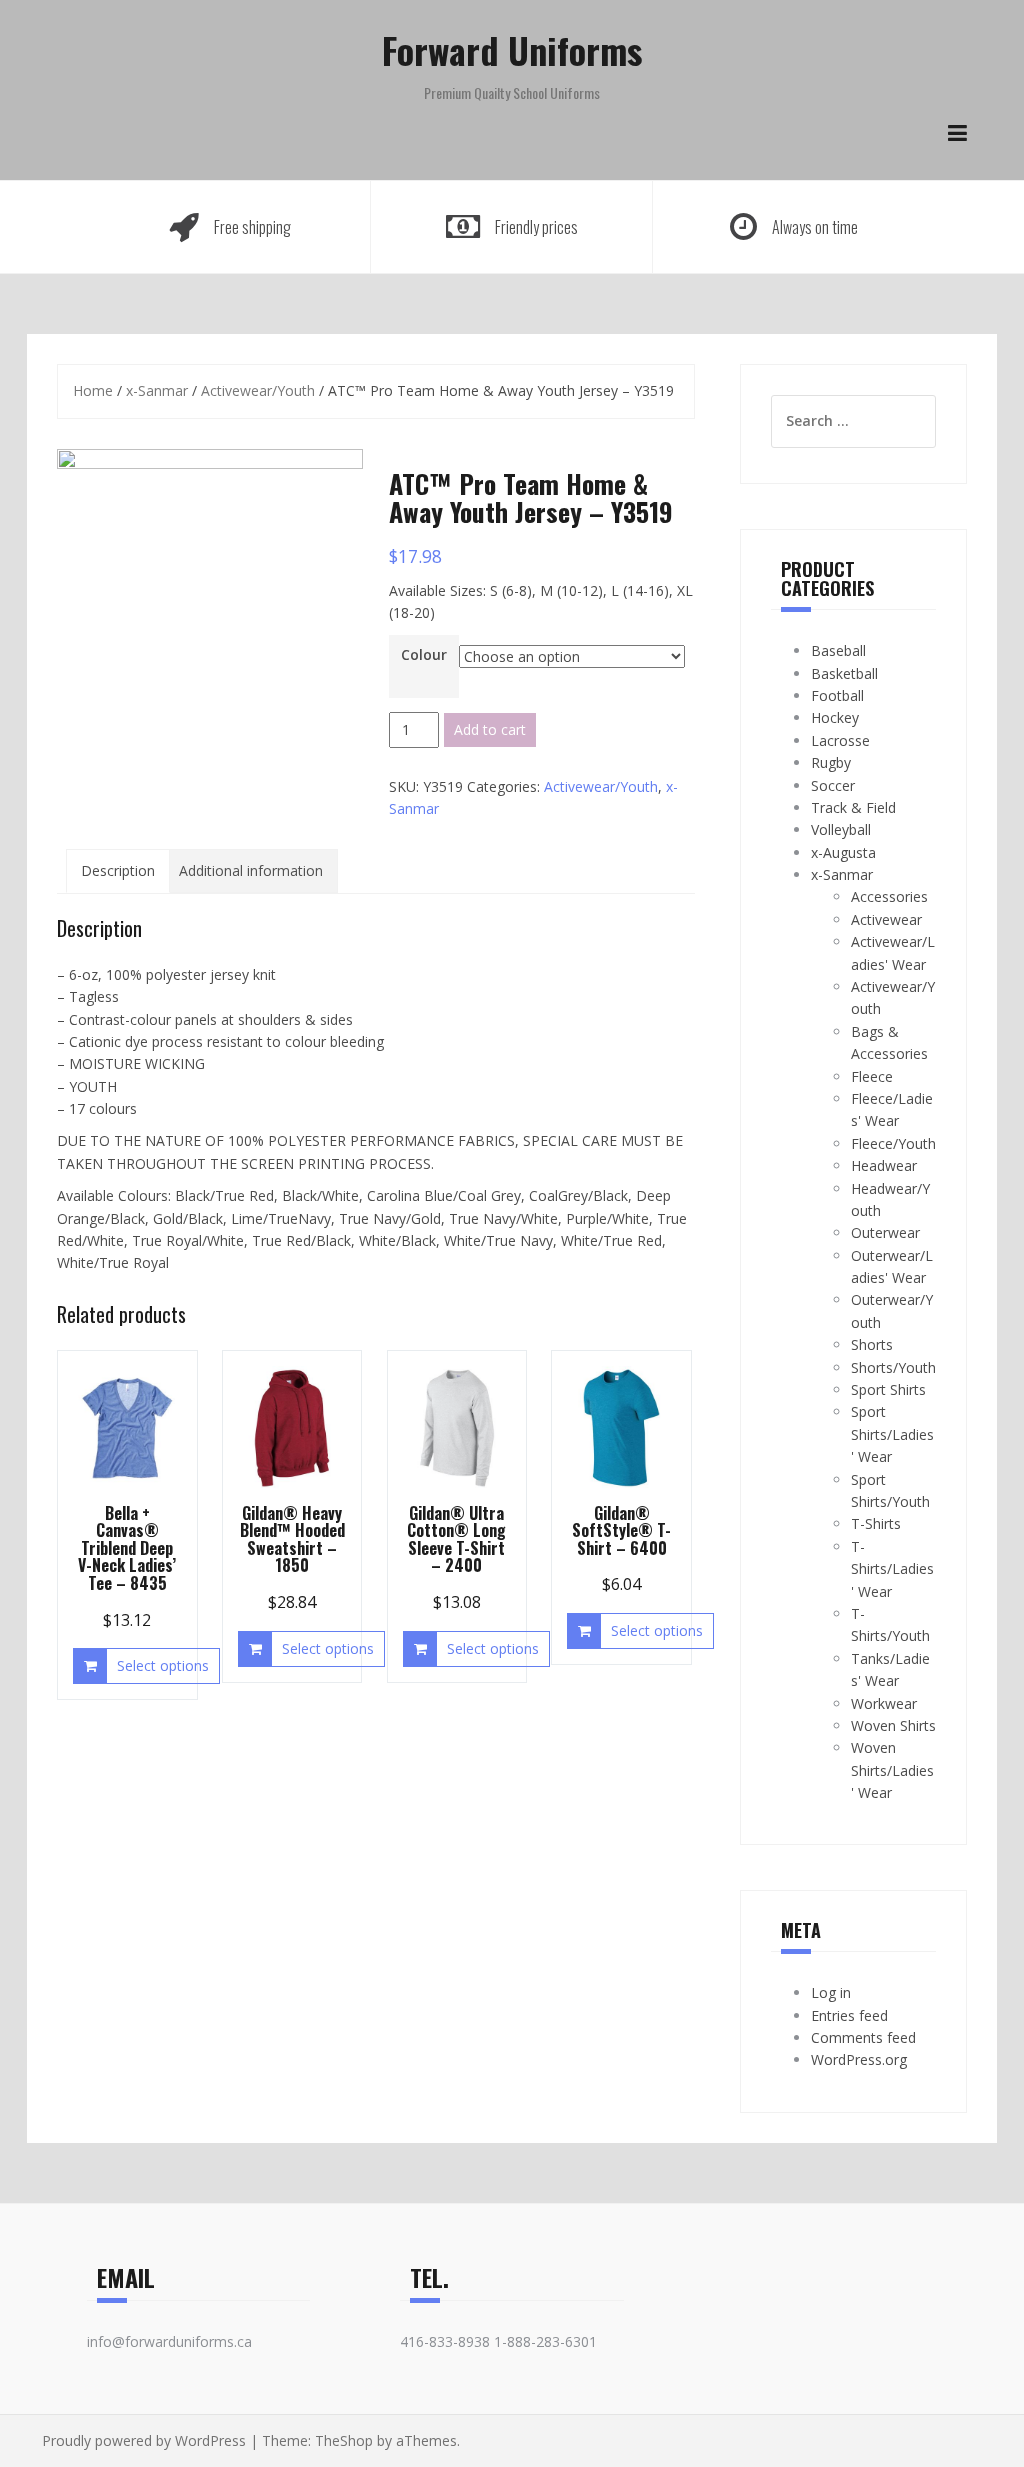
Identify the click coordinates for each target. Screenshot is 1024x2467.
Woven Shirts (893, 1725)
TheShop (344, 2440)
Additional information (251, 870)
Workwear (884, 1703)
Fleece (872, 1076)
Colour (424, 654)
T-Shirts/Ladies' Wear (892, 1569)
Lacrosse (840, 740)
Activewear (886, 919)
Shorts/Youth (893, 1367)
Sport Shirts (888, 1389)
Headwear (884, 1165)
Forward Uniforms (512, 49)
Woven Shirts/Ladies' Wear (892, 1770)
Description (118, 870)
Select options (163, 1665)
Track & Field (853, 807)
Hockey (835, 717)
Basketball (844, 673)
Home (93, 390)
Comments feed (863, 2037)
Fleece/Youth (893, 1143)
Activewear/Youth (258, 390)
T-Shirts (876, 1523)
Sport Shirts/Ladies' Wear (892, 1434)
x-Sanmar (157, 390)
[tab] (118, 871)
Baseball (838, 650)
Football (837, 695)
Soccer (833, 785)
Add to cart (490, 729)
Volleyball (841, 829)
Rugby (831, 762)
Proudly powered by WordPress (144, 2440)
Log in (831, 1992)
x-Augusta (843, 852)
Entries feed (849, 2015)
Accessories (889, 896)
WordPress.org (859, 2059)
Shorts (872, 1344)
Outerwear (885, 1232)
